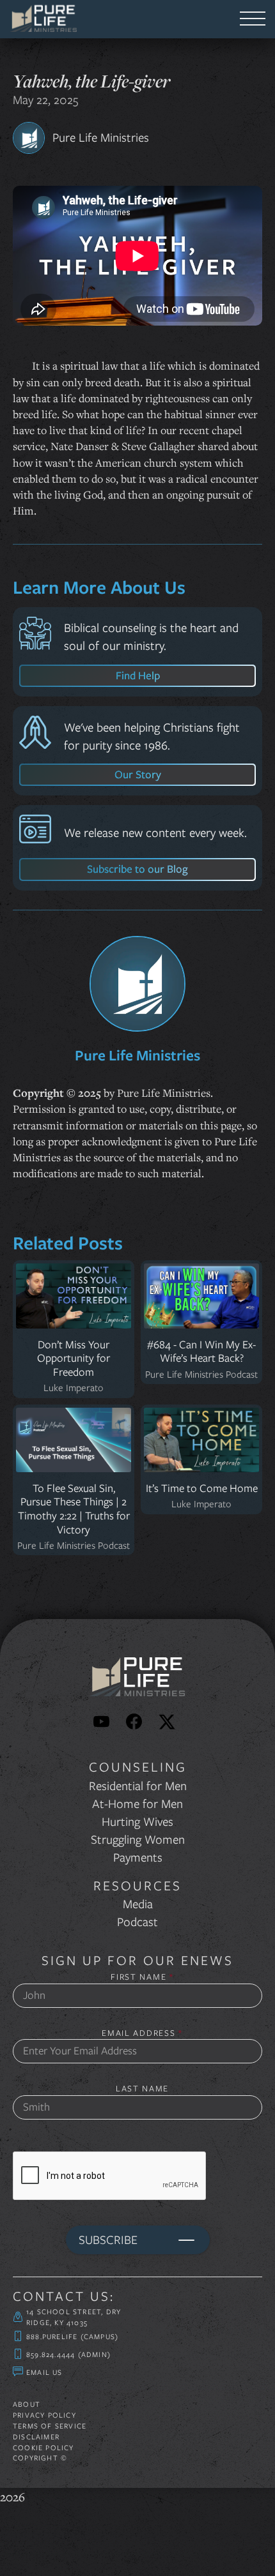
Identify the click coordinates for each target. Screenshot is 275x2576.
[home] (40, 19)
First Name (142, 1977)
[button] (253, 19)
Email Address (142, 2033)
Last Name (142, 2089)
